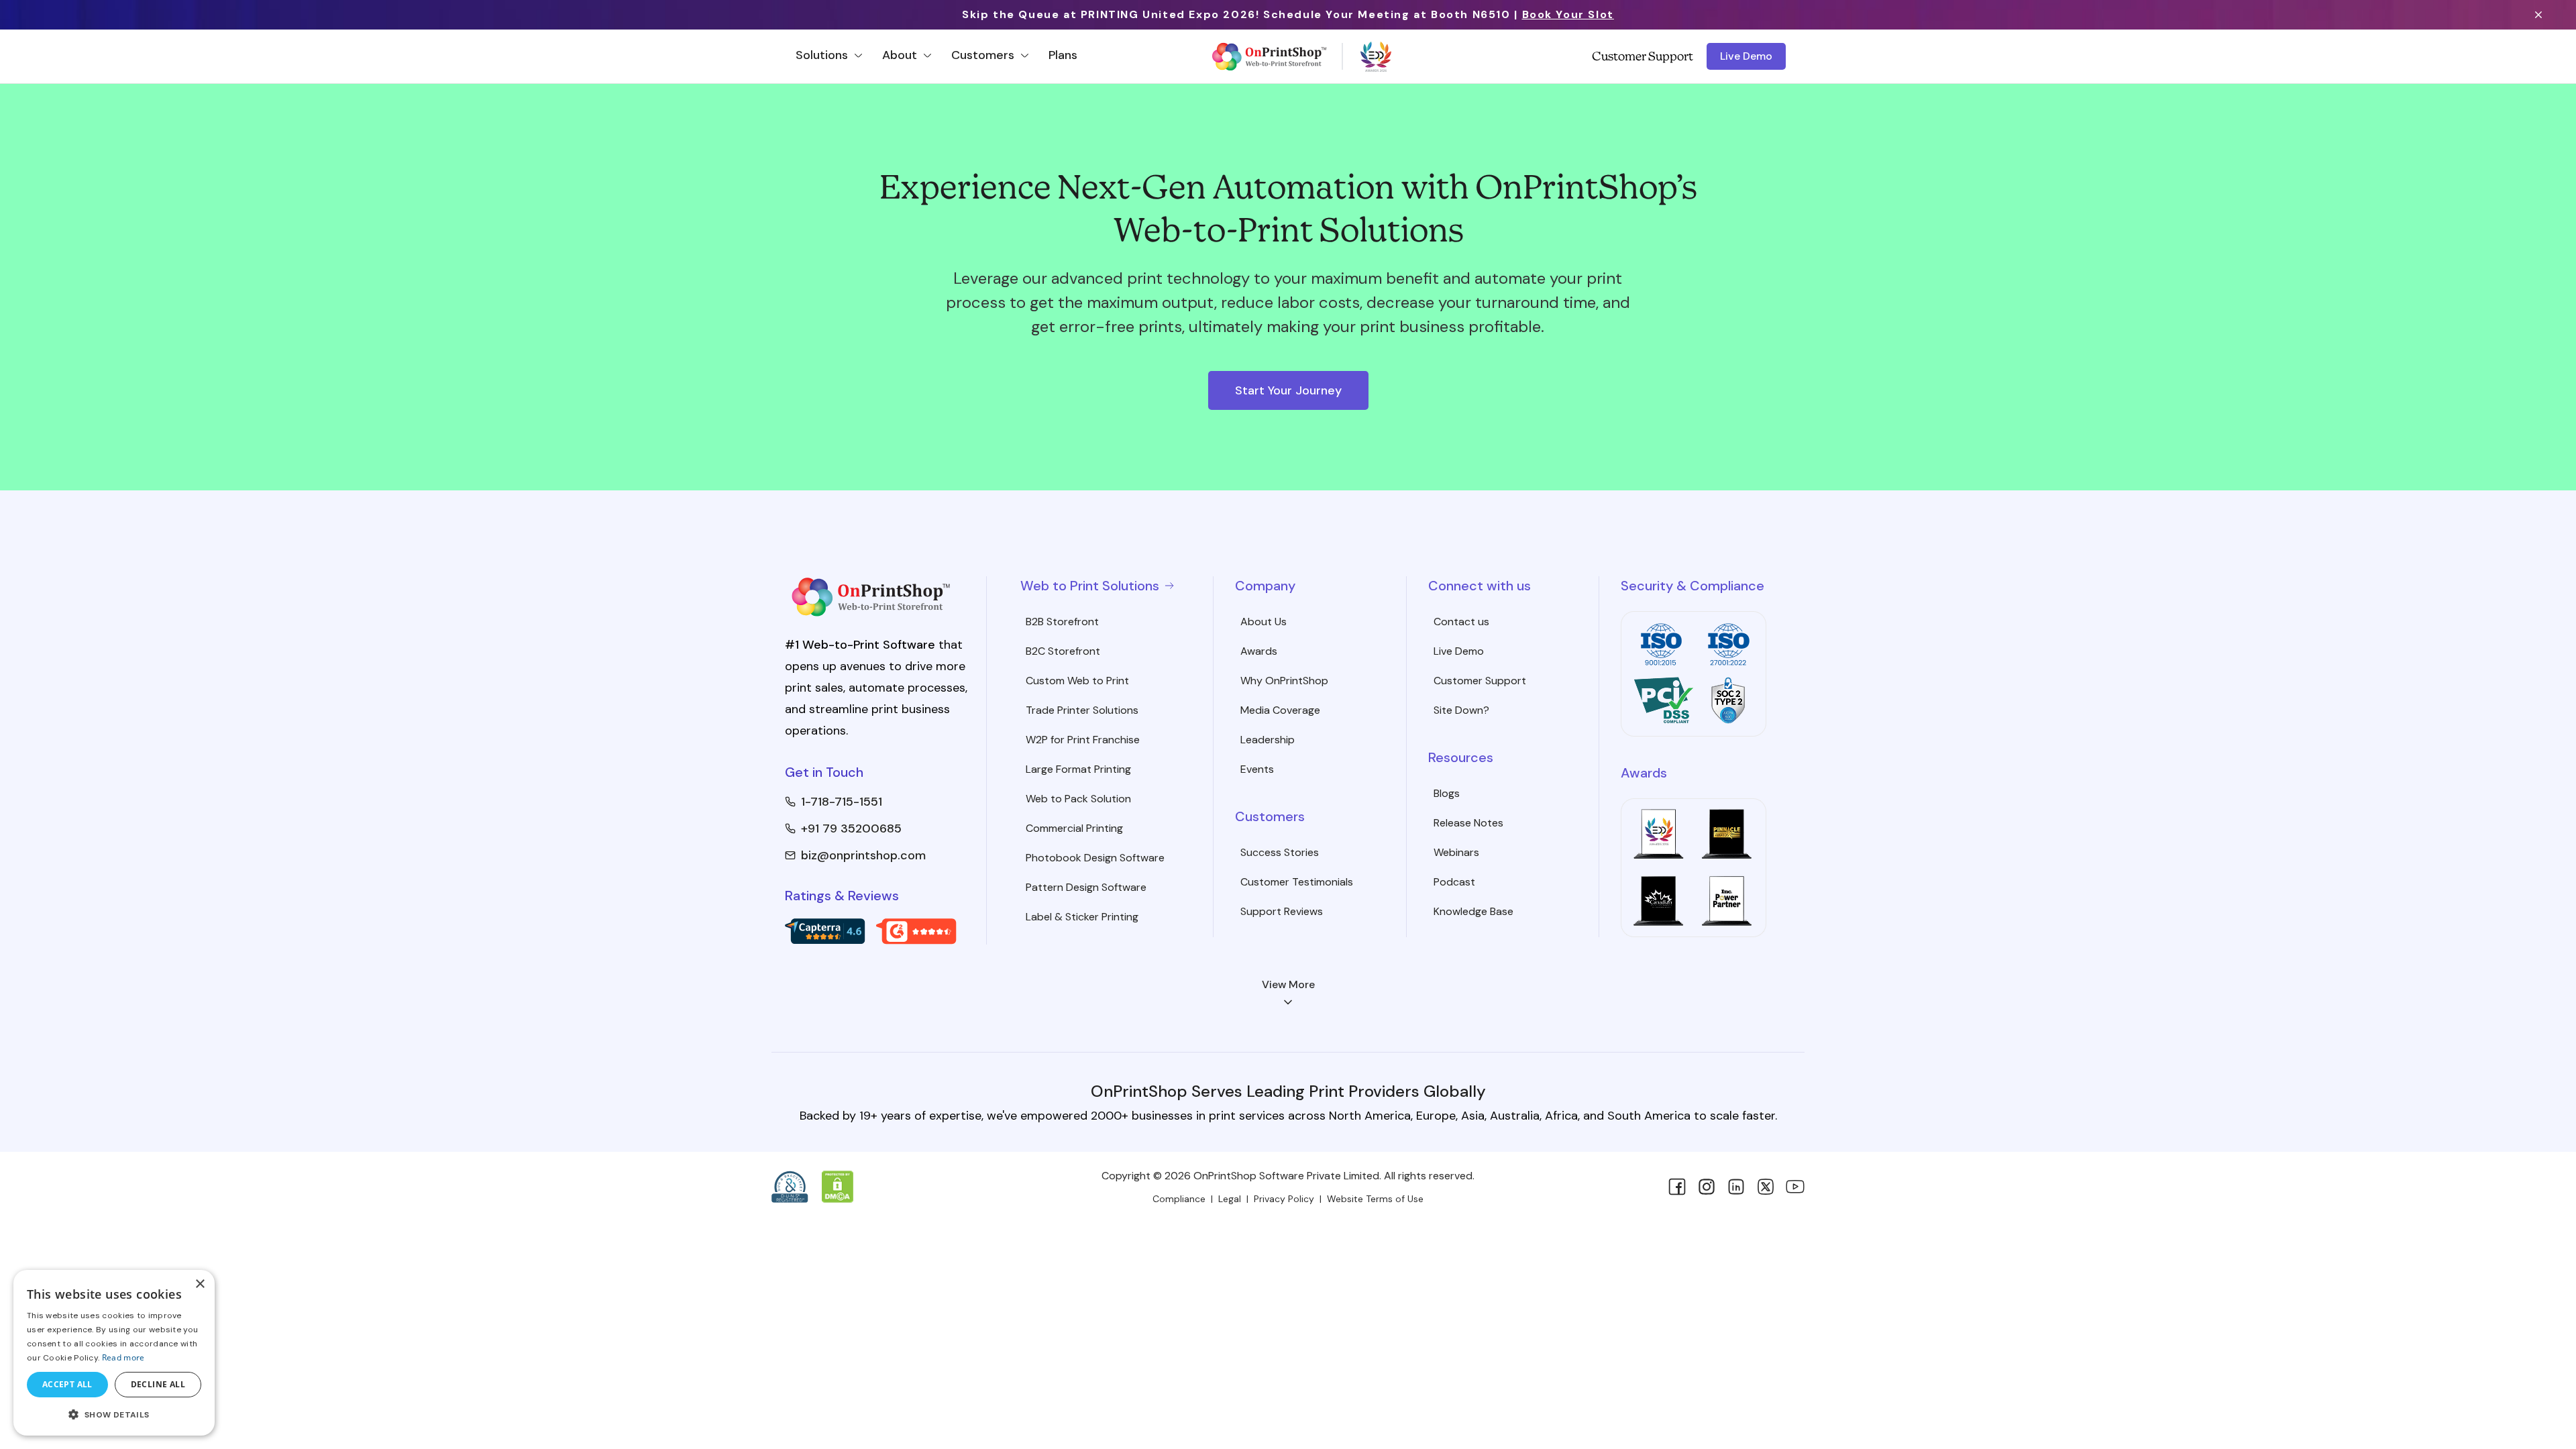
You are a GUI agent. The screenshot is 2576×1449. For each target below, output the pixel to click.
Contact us (1461, 622)
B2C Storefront (1063, 651)
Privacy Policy (1284, 1199)
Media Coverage (1280, 710)
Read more (123, 1357)
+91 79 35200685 (851, 828)
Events (1257, 769)
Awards (1259, 651)
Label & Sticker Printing (1082, 917)
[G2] (916, 931)
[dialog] (114, 1353)
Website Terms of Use (1375, 1199)
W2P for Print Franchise (1083, 740)
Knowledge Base (1473, 911)
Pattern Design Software (1086, 887)
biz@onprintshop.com (863, 855)
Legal (1230, 1199)
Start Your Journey (1288, 390)
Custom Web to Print (1077, 681)
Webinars (1456, 852)
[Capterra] (825, 931)
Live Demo (1746, 56)
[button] (114, 1414)
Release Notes (1468, 823)
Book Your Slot (1568, 14)
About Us (1264, 622)
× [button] (200, 1284)
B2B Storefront (1062, 622)
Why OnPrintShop (1284, 681)
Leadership (1268, 740)
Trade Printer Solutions (1082, 710)
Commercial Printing (1074, 828)
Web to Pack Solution (1078, 799)
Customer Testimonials (1297, 882)
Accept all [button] (67, 1384)
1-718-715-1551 (842, 802)
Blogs (1447, 793)
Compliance (1179, 1199)
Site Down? (1461, 710)
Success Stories (1280, 852)
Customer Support (1643, 56)
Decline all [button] (158, 1384)
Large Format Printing (1078, 769)
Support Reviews (1282, 911)
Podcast (1454, 882)
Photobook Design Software (1095, 858)
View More (1288, 984)
